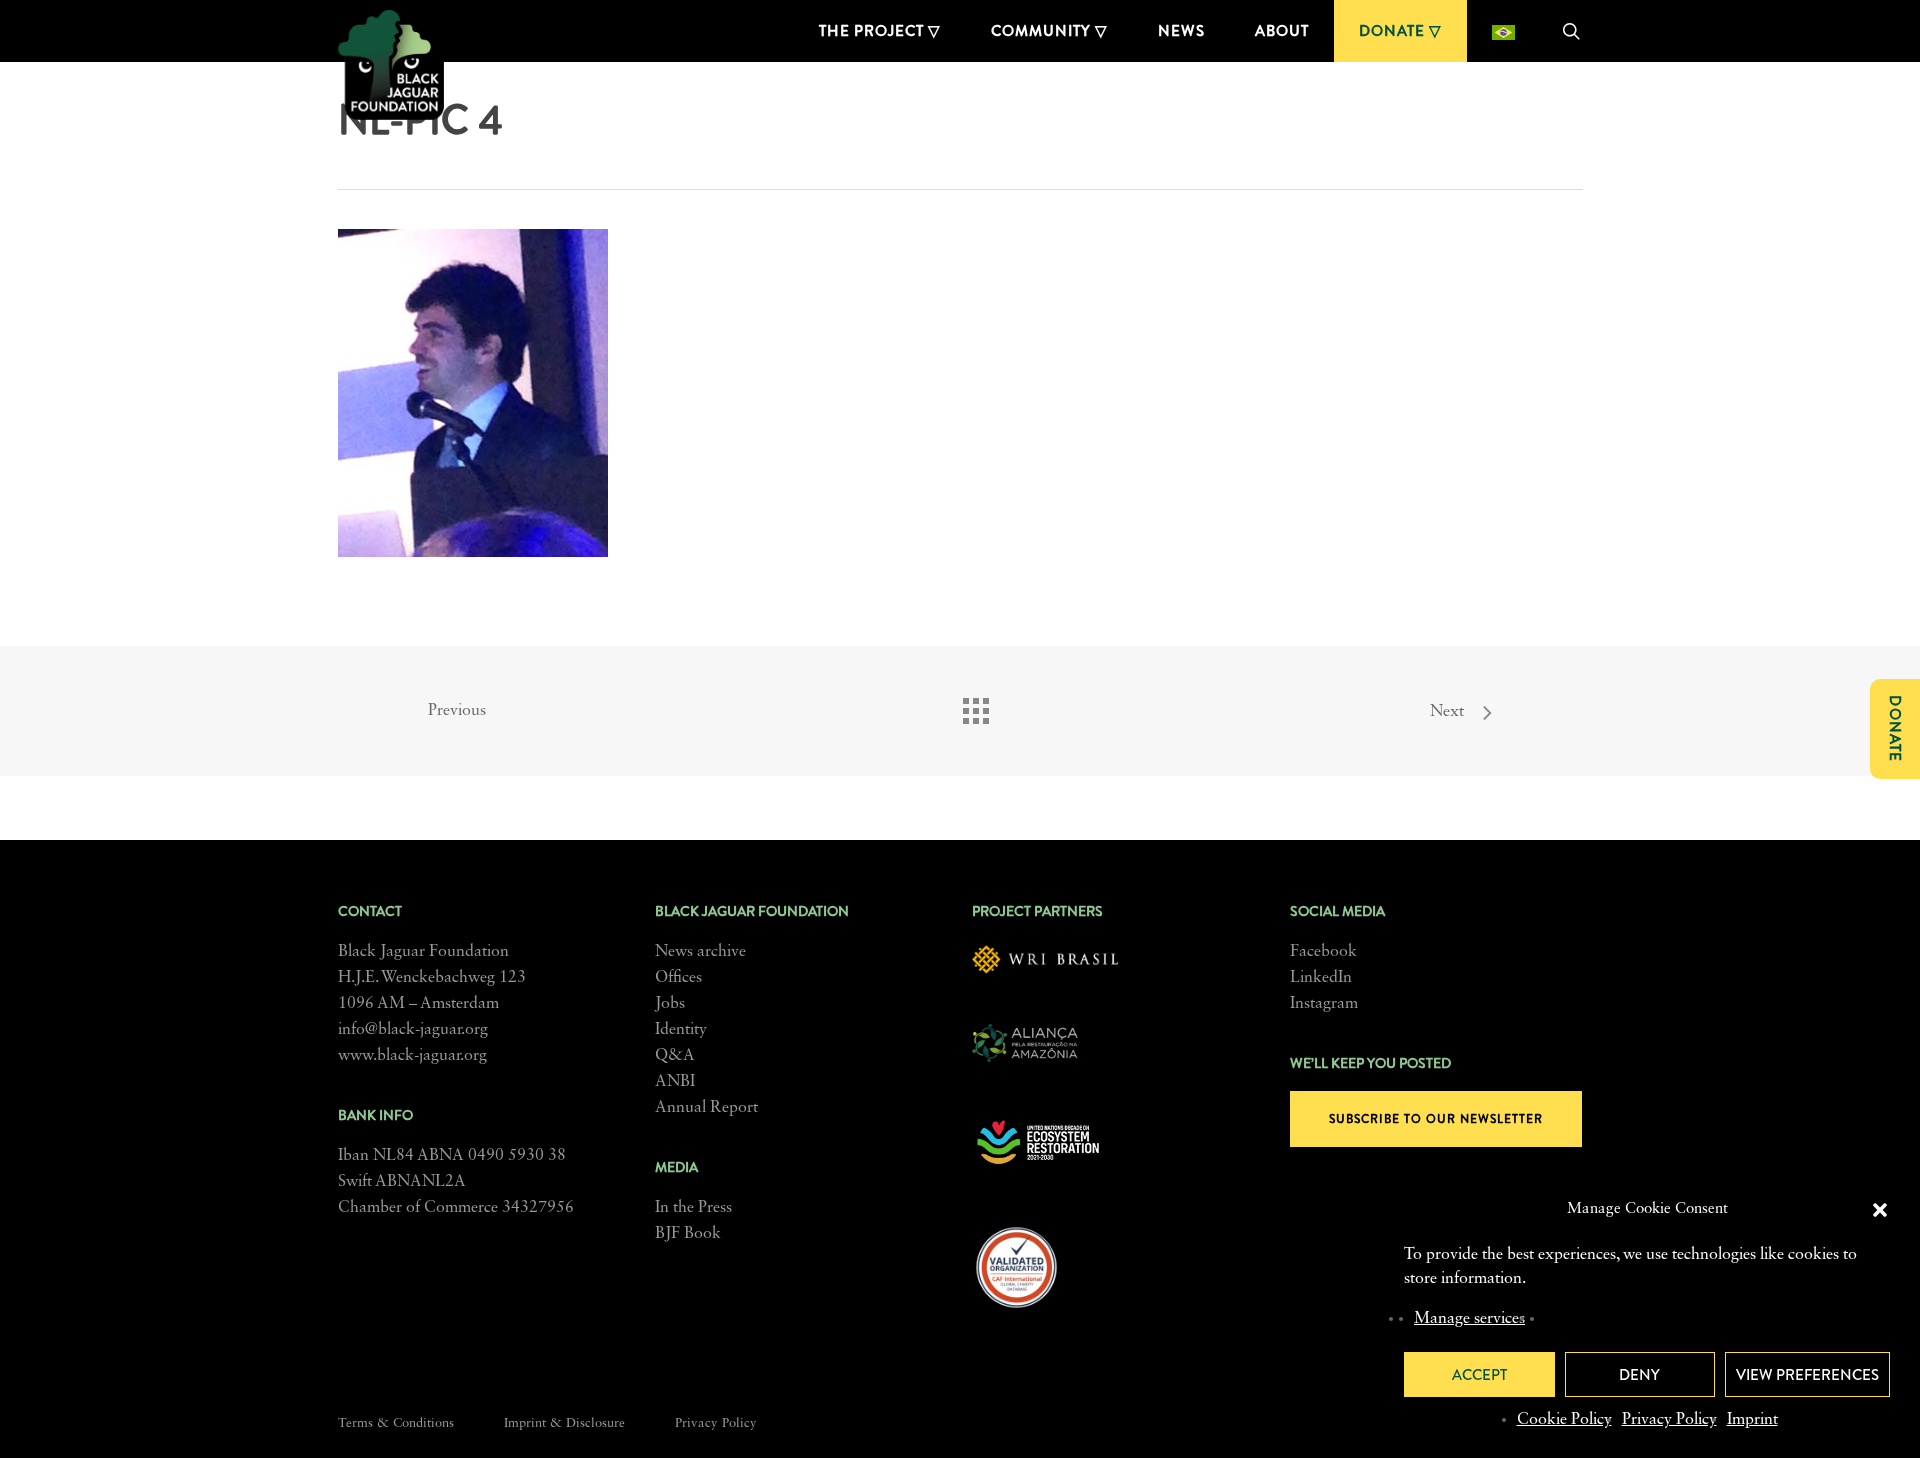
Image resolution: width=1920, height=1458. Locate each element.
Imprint (1752, 1420)
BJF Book (688, 1234)
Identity (681, 1030)
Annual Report (706, 1108)
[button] (1880, 1210)
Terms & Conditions (396, 1423)
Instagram (1324, 1004)
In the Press (693, 1208)
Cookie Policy (1564, 1420)
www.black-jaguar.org (412, 1056)
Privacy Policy (1669, 1420)
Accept (1479, 1375)
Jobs (670, 1004)
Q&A (675, 1056)
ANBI (675, 1082)
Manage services (1469, 1319)
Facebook (1323, 952)
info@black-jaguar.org (413, 1030)
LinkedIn (1321, 978)
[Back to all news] (975, 706)
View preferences (1807, 1375)
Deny (1639, 1375)
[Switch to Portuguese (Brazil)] (1503, 31)
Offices (678, 978)
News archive (700, 952)
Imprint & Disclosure (564, 1423)
